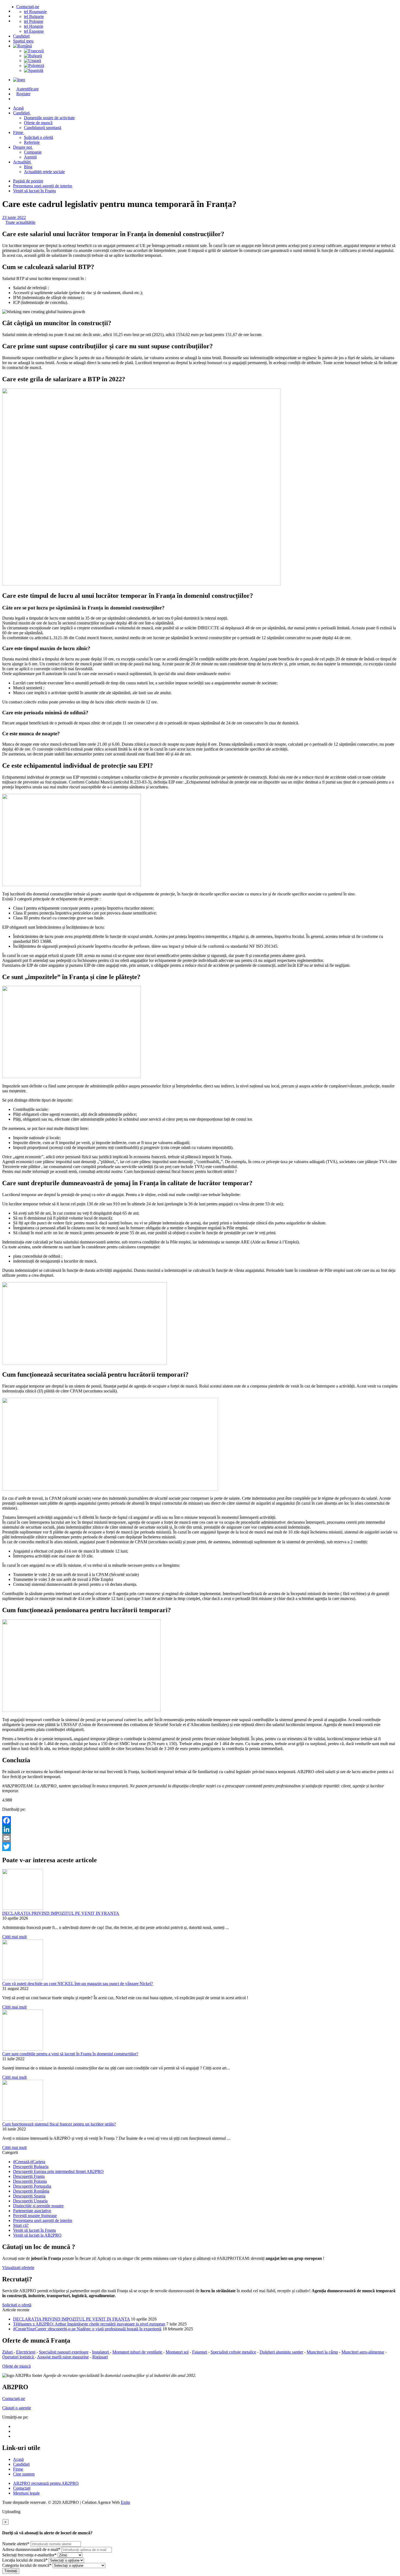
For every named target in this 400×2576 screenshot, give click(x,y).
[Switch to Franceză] (211, 51)
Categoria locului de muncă (27, 2565)
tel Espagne (34, 31)
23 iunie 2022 (14, 217)
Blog (28, 167)
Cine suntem (24, 2474)
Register (23, 94)
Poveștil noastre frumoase (35, 2216)
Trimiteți (11, 2571)
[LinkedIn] (200, 1829)
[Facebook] (200, 1821)
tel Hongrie (34, 26)
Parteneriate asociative (32, 2211)
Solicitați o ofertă (39, 137)
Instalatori (101, 2352)
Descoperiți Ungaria (30, 2201)
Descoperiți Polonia (30, 2181)
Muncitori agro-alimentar (363, 2352)
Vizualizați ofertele (18, 2268)
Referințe (32, 142)
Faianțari (200, 2352)
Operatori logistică (19, 2357)
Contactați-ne (28, 7)
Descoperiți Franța (29, 2176)
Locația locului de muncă (25, 2560)
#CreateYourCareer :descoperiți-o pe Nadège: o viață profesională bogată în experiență (87, 2329)
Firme (19, 132)
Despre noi (23, 147)
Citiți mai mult (14, 1937)
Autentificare (27, 89)
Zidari (8, 2352)
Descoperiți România (31, 2191)
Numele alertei (16, 2544)
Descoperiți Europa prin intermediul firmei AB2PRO (58, 2171)
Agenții (30, 157)
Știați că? (21, 2225)
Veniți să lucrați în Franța (34, 191)
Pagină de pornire (28, 181)
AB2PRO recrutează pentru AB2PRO (46, 2483)
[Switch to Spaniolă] (211, 71)
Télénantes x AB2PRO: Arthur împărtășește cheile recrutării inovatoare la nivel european (89, 2324)
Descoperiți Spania (29, 2196)
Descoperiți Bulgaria (31, 2167)
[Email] (200, 1838)
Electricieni (26, 2352)
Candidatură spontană (43, 128)
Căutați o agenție (17, 2408)
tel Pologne (34, 21)
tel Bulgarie (34, 16)
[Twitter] (200, 1847)
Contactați (22, 2488)
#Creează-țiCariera (29, 2162)
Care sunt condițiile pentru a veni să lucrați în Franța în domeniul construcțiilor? (70, 2054)
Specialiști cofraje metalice (233, 2352)
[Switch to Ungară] (211, 61)
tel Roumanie (35, 12)
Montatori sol (177, 2352)
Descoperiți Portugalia (32, 2186)
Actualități (22, 162)
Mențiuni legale (26, 2493)
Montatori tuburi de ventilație (138, 2352)
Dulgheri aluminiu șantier (281, 2352)
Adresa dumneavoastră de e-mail (31, 2549)
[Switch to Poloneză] (211, 66)
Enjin (125, 2502)
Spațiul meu (23, 41)
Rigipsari (100, 2357)
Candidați (21, 36)
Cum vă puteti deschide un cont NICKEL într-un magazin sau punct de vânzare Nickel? (78, 1984)
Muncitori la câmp (322, 2352)
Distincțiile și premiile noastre (38, 2206)
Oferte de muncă (38, 123)
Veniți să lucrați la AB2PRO (37, 2235)
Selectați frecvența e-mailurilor (29, 2555)
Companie (33, 152)
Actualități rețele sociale (44, 172)
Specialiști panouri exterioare (64, 2352)
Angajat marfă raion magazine (63, 2357)
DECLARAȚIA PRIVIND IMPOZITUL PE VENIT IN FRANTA (61, 1913)
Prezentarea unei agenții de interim (43, 186)
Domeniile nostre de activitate (49, 118)
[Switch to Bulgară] (211, 56)
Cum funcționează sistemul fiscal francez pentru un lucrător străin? (59, 2124)
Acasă (18, 2459)
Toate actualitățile (20, 222)
